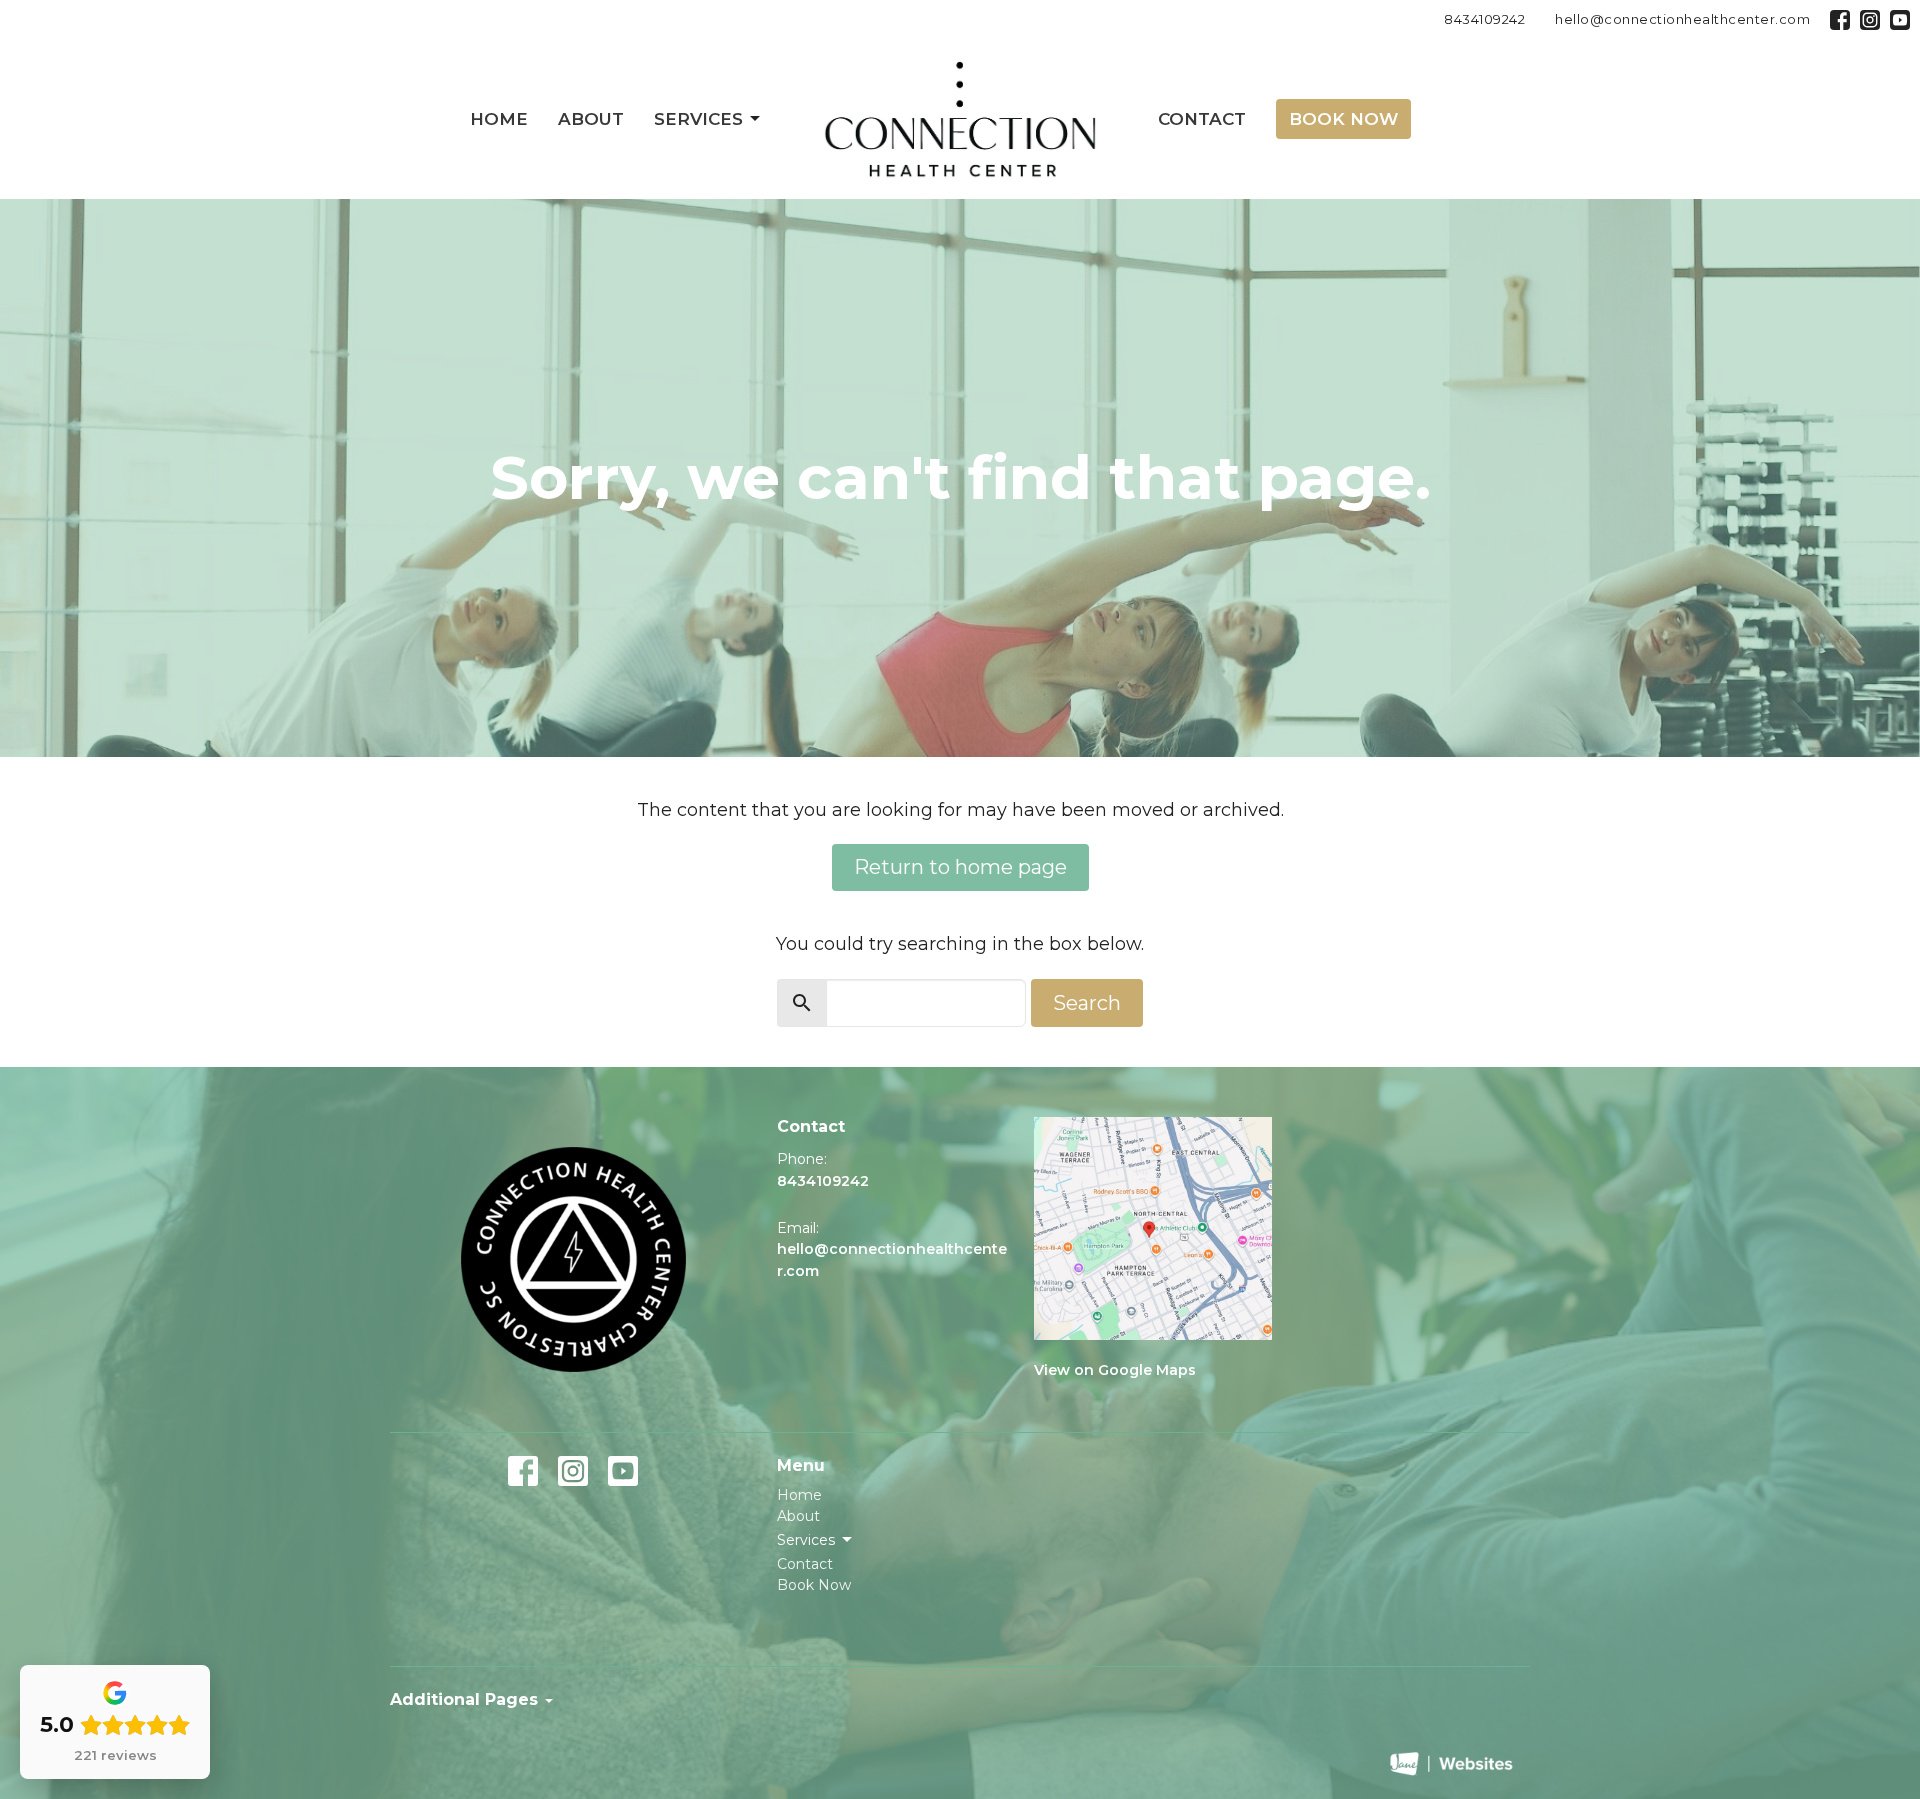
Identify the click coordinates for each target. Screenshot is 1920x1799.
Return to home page (960, 867)
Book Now (1343, 119)
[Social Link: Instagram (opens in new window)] (1870, 20)
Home (499, 119)
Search (1087, 1003)
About (591, 119)
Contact (1202, 119)
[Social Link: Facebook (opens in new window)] (1840, 20)
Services (698, 119)
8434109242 (1484, 19)
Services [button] (806, 1540)
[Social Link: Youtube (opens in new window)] (1900, 20)
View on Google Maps (1115, 1370)
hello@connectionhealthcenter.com (1682, 19)
